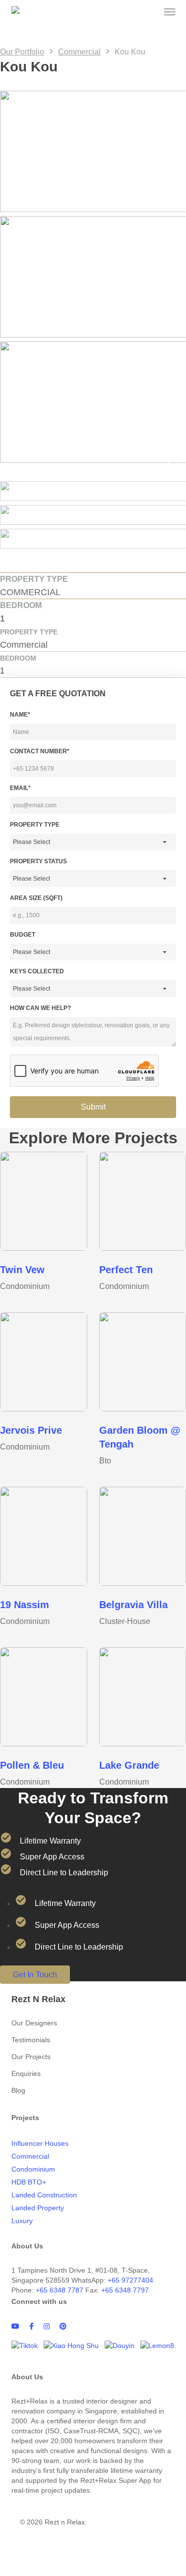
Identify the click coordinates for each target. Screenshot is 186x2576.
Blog (18, 2090)
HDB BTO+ (29, 2182)
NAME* (20, 715)
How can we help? (40, 1008)
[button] (170, 12)
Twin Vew (22, 1270)
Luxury (22, 2221)
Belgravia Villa (133, 1605)
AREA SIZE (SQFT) (36, 898)
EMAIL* (20, 788)
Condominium (33, 2169)
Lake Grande (129, 1765)
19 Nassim (25, 1605)
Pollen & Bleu (32, 1765)
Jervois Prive (31, 1430)
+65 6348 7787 (60, 2290)
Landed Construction (44, 2195)
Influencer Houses (40, 2143)
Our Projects (31, 2057)
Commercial (79, 52)
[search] (150, 12)
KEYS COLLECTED (37, 971)
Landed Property (38, 2208)
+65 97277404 (130, 2280)
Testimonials (31, 2040)
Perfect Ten (126, 1270)
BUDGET (23, 935)
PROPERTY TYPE (35, 825)
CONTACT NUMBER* (40, 751)
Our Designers (34, 2023)
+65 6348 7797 (125, 2290)
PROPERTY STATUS (38, 861)
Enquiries (26, 2073)
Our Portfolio (22, 52)
